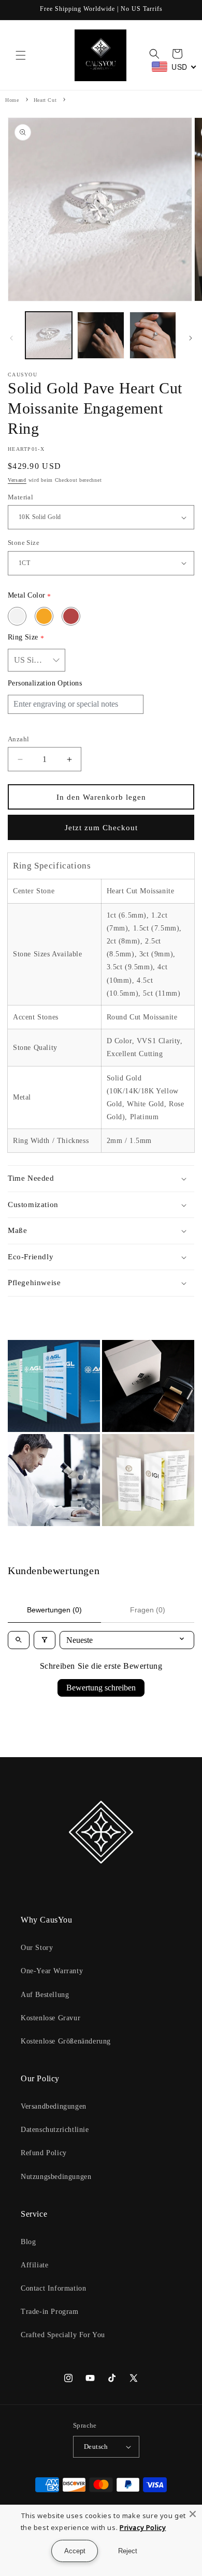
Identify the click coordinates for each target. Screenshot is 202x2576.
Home (12, 100)
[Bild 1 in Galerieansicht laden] (49, 335)
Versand (17, 480)
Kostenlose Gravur (51, 2018)
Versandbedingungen (54, 2106)
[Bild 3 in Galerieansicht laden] (153, 335)
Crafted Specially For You (63, 2335)
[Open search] (19, 1640)
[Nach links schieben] (11, 338)
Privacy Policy (143, 2527)
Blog (28, 2242)
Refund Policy (44, 2153)
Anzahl (18, 739)
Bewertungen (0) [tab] (54, 1610)
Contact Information (53, 2288)
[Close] (193, 2514)
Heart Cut (45, 100)
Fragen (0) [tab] (148, 1610)
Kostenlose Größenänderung (66, 2041)
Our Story (37, 1948)
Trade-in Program (50, 2312)
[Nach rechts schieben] (191, 338)
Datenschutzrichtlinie (55, 2130)
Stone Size (24, 543)
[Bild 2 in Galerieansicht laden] (100, 335)
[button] (21, 55)
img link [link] (23, 1347)
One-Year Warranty (52, 1971)
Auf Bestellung (45, 1995)
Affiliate (34, 2265)
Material (20, 497)
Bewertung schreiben (101, 1688)
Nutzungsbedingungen (56, 2177)
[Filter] (45, 1640)
